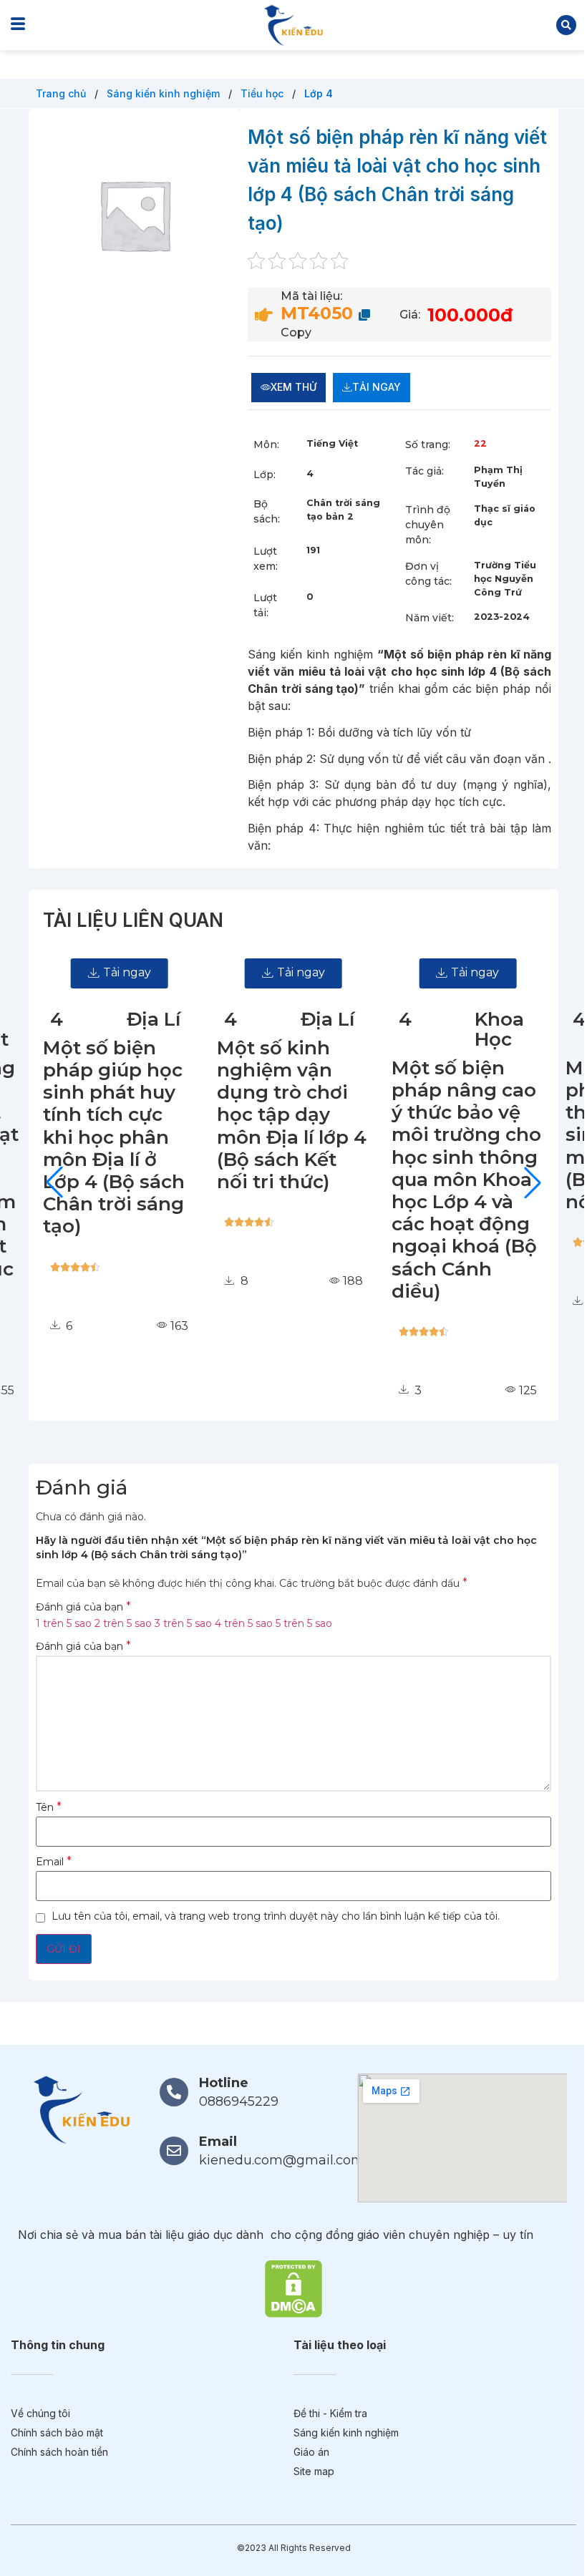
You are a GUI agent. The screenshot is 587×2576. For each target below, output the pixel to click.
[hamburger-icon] (18, 25)
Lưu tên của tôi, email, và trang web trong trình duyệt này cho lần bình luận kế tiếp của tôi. (276, 1916)
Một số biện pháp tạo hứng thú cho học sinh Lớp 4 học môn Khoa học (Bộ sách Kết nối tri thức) (463, 1135)
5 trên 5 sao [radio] (304, 1623)
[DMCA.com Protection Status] (293, 2288)
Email (54, 1862)
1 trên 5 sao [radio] (64, 1623)
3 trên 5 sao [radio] (183, 1623)
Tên (49, 1807)
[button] (566, 25)
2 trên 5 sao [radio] (123, 1623)
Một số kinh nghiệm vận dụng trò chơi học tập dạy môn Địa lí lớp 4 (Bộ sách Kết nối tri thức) (118, 1115)
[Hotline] (174, 2092)
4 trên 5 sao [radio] (244, 1623)
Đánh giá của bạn (83, 1607)
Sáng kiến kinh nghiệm (165, 93)
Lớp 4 (319, 93)
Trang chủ (62, 93)
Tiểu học (263, 93)
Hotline (224, 2083)
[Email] (174, 2151)
